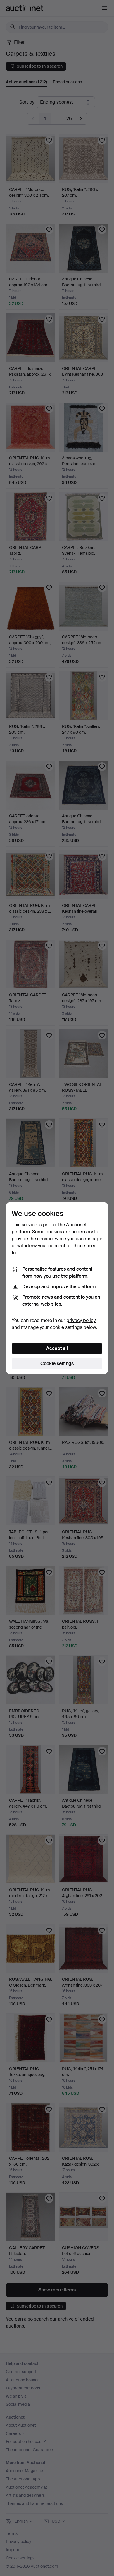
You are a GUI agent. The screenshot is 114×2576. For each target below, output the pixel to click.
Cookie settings (57, 1363)
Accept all (57, 1348)
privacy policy (81, 1320)
